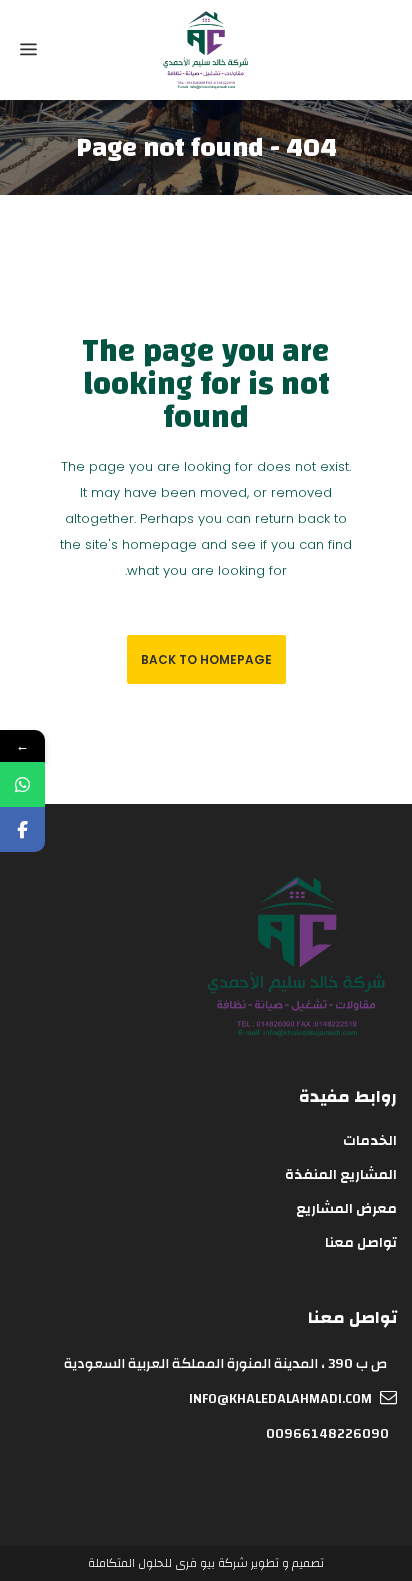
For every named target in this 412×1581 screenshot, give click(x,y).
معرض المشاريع (346, 1209)
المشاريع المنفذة (341, 1175)
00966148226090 (327, 1434)
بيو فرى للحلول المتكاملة (151, 1563)
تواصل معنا (361, 1243)
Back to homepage (206, 659)
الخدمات (370, 1141)
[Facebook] (22, 829)
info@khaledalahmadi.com (280, 1399)
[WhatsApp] (22, 784)
